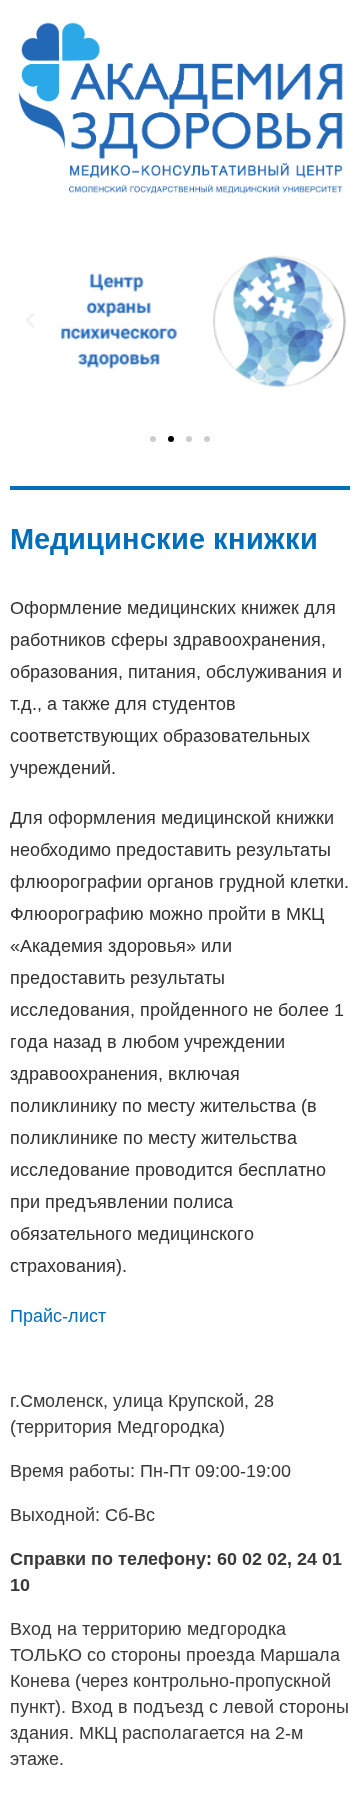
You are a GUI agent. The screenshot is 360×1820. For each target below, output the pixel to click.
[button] (153, 439)
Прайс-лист (58, 1316)
